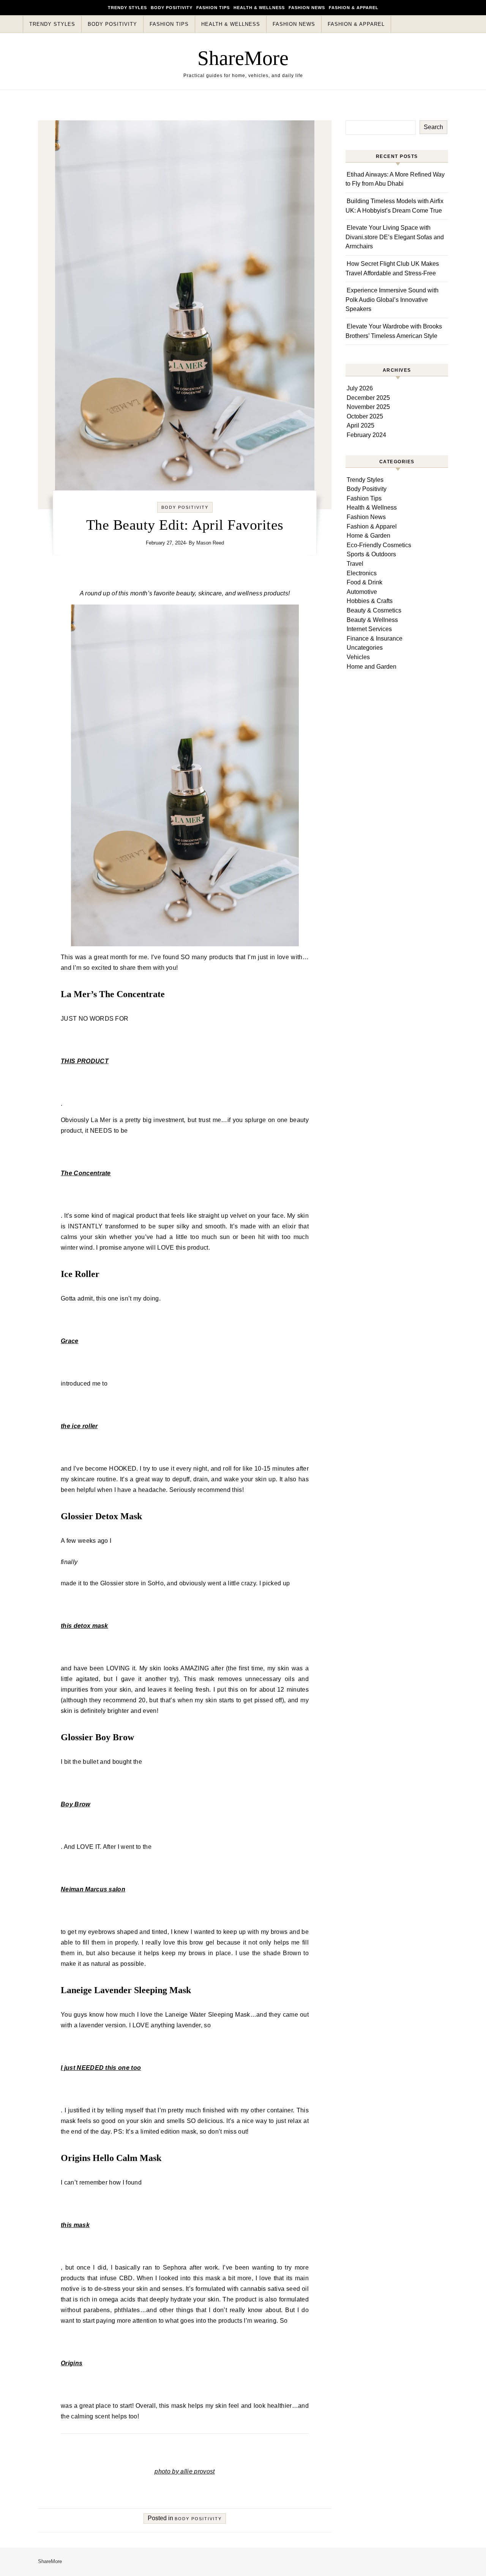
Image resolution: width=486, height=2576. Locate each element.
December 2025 (368, 398)
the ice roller (79, 1426)
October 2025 (365, 416)
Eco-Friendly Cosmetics (379, 545)
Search (433, 127)
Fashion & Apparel (354, 8)
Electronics (362, 573)
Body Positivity (172, 8)
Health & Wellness (259, 8)
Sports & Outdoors (371, 554)
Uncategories (365, 648)
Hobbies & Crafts (370, 601)
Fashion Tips (213, 8)
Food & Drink (364, 582)
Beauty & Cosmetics (374, 610)
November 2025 (368, 407)
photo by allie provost (185, 2471)
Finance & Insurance (375, 638)
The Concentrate (86, 1173)
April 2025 (361, 425)
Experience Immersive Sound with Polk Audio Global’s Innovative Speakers (392, 300)
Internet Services (369, 629)
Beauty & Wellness (372, 620)
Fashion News (307, 8)
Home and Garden (372, 667)
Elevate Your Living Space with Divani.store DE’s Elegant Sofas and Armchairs (395, 237)
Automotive (362, 592)
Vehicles (358, 657)
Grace (70, 1341)
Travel (355, 564)
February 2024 (366, 435)
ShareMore (243, 58)
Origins (72, 2363)
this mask (75, 2225)
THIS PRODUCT (85, 1061)
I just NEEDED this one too (101, 2068)
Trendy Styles (127, 8)
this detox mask (84, 1626)
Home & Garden (368, 536)
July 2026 (360, 388)
